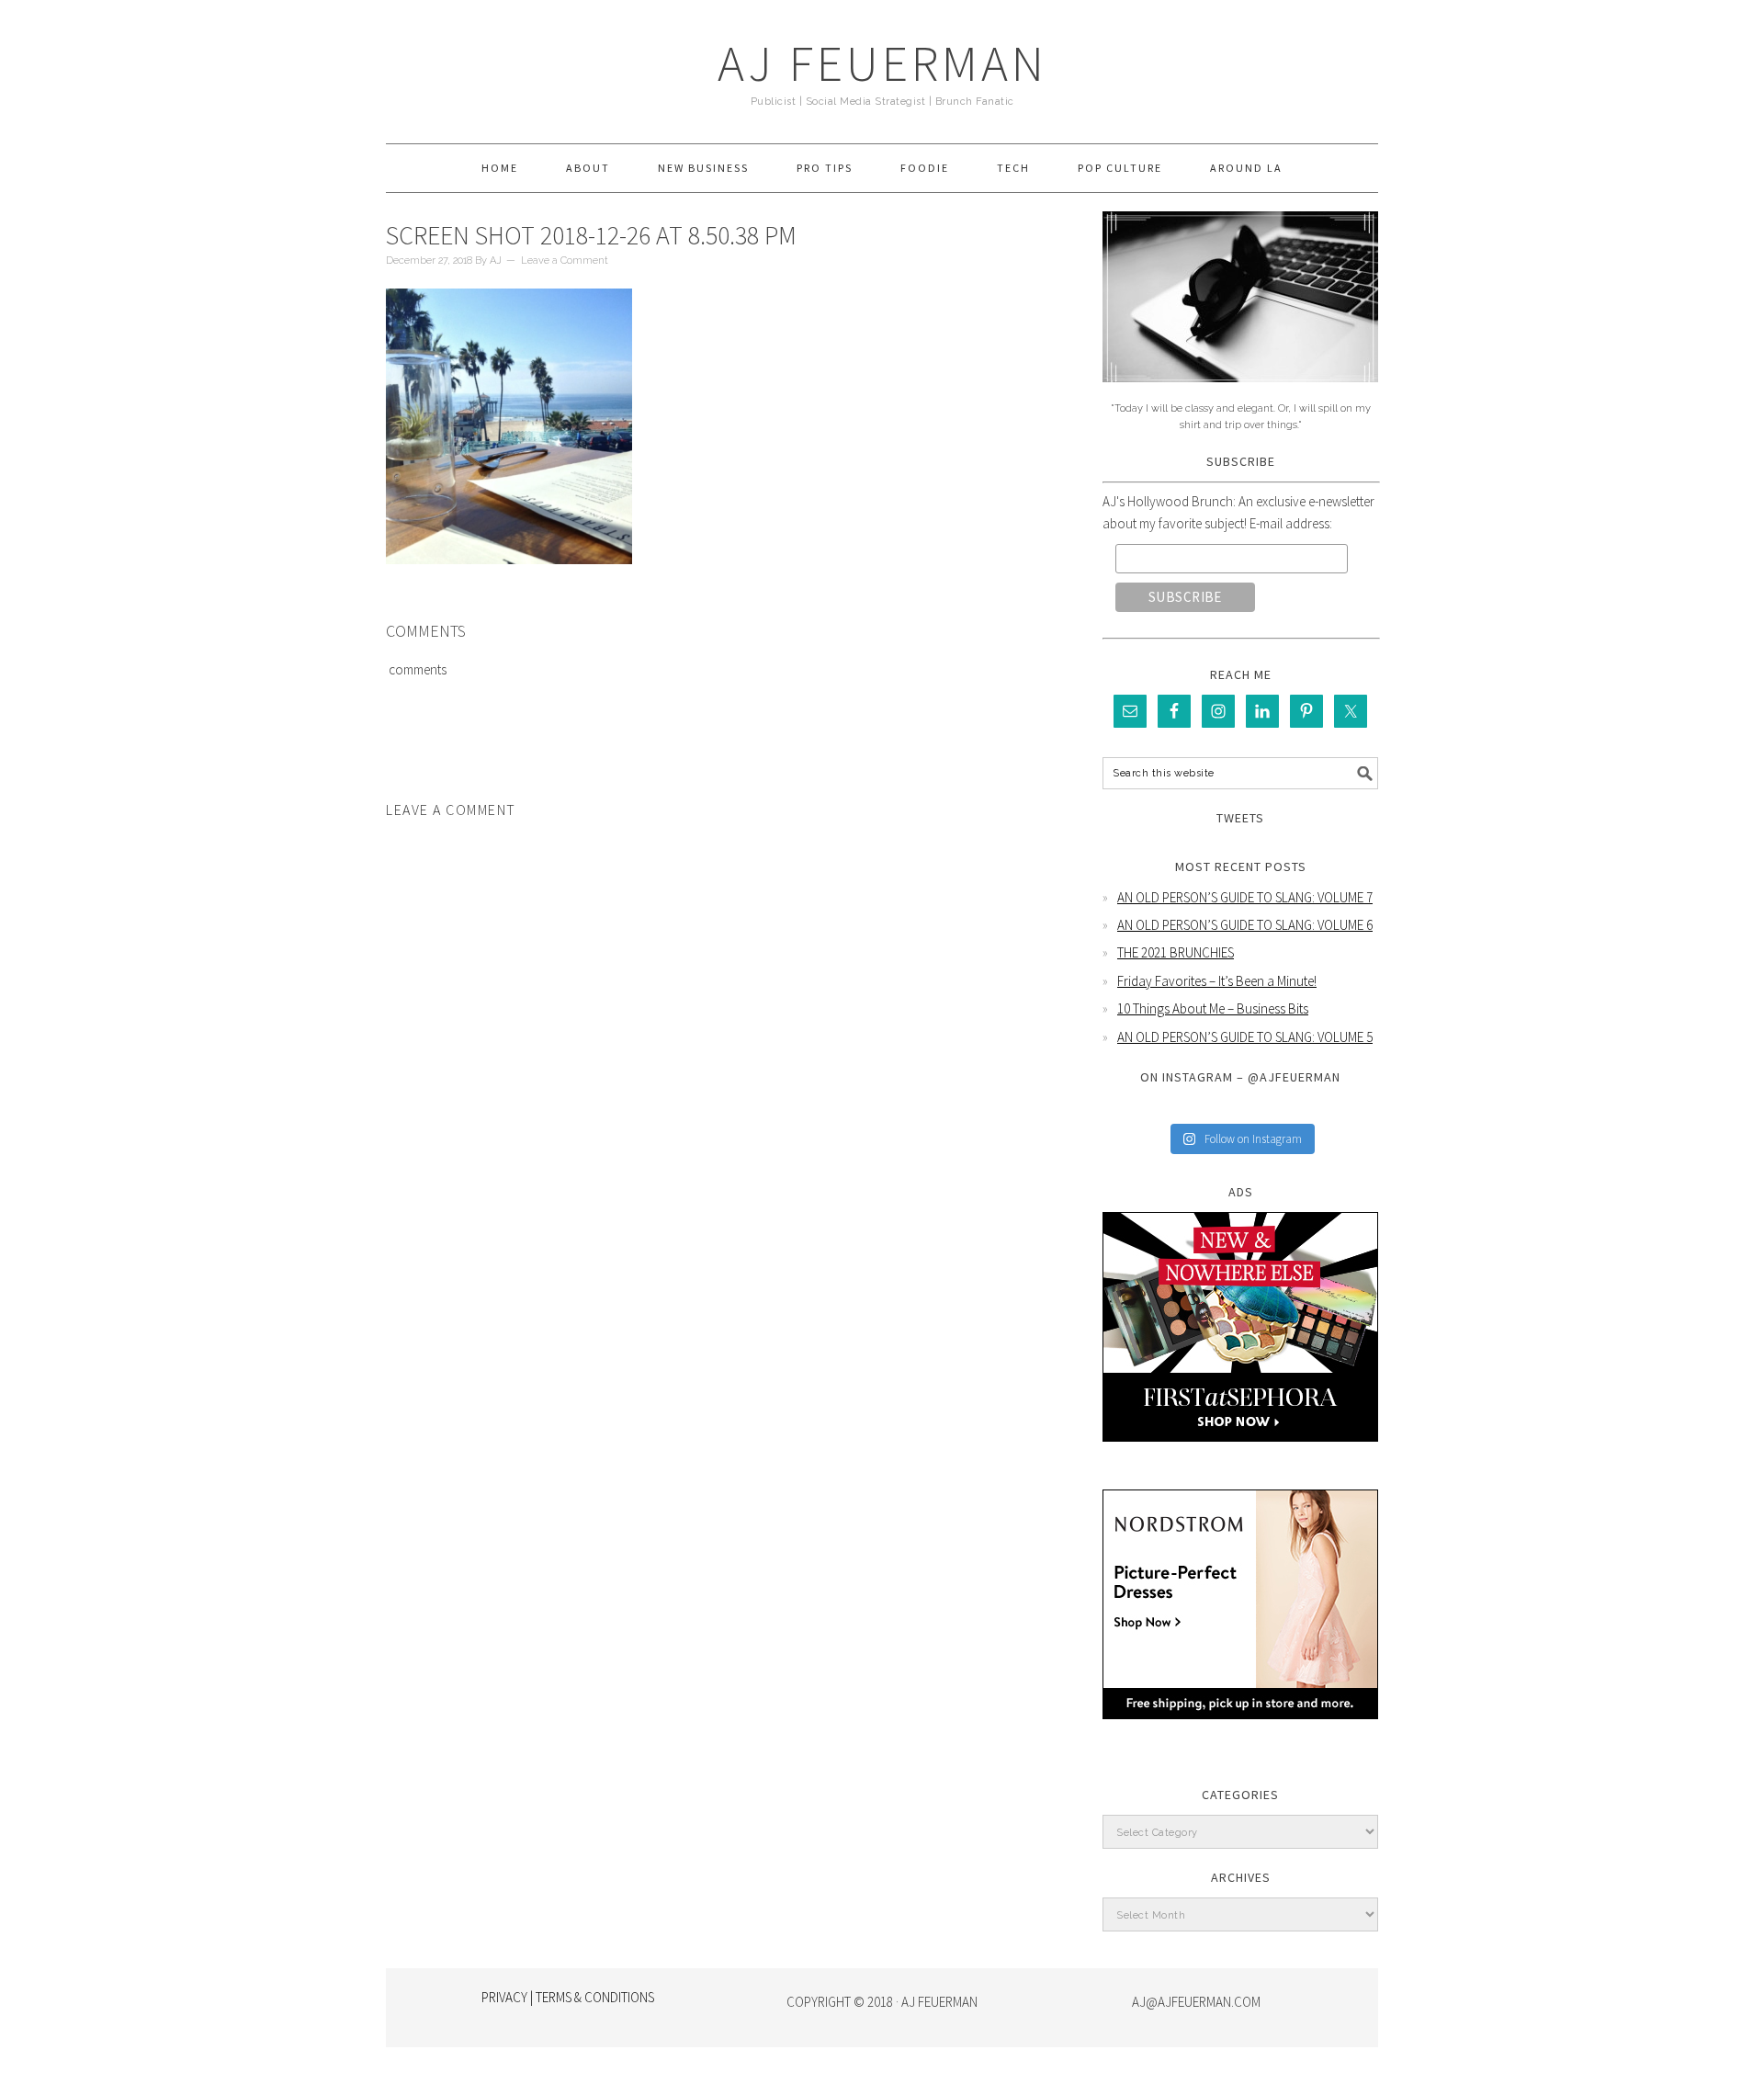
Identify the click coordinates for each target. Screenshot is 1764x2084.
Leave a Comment (565, 260)
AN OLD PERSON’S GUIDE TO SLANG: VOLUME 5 (1245, 1037)
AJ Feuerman (882, 63)
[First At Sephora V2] (1240, 1455)
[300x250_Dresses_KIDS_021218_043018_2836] (1240, 1733)
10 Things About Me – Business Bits (1213, 1008)
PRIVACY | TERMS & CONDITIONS (568, 1997)
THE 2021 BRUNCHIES (1176, 952)
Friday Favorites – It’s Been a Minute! (1217, 981)
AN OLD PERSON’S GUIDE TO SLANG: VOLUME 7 (1245, 897)
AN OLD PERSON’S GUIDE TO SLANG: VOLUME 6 (1245, 925)
